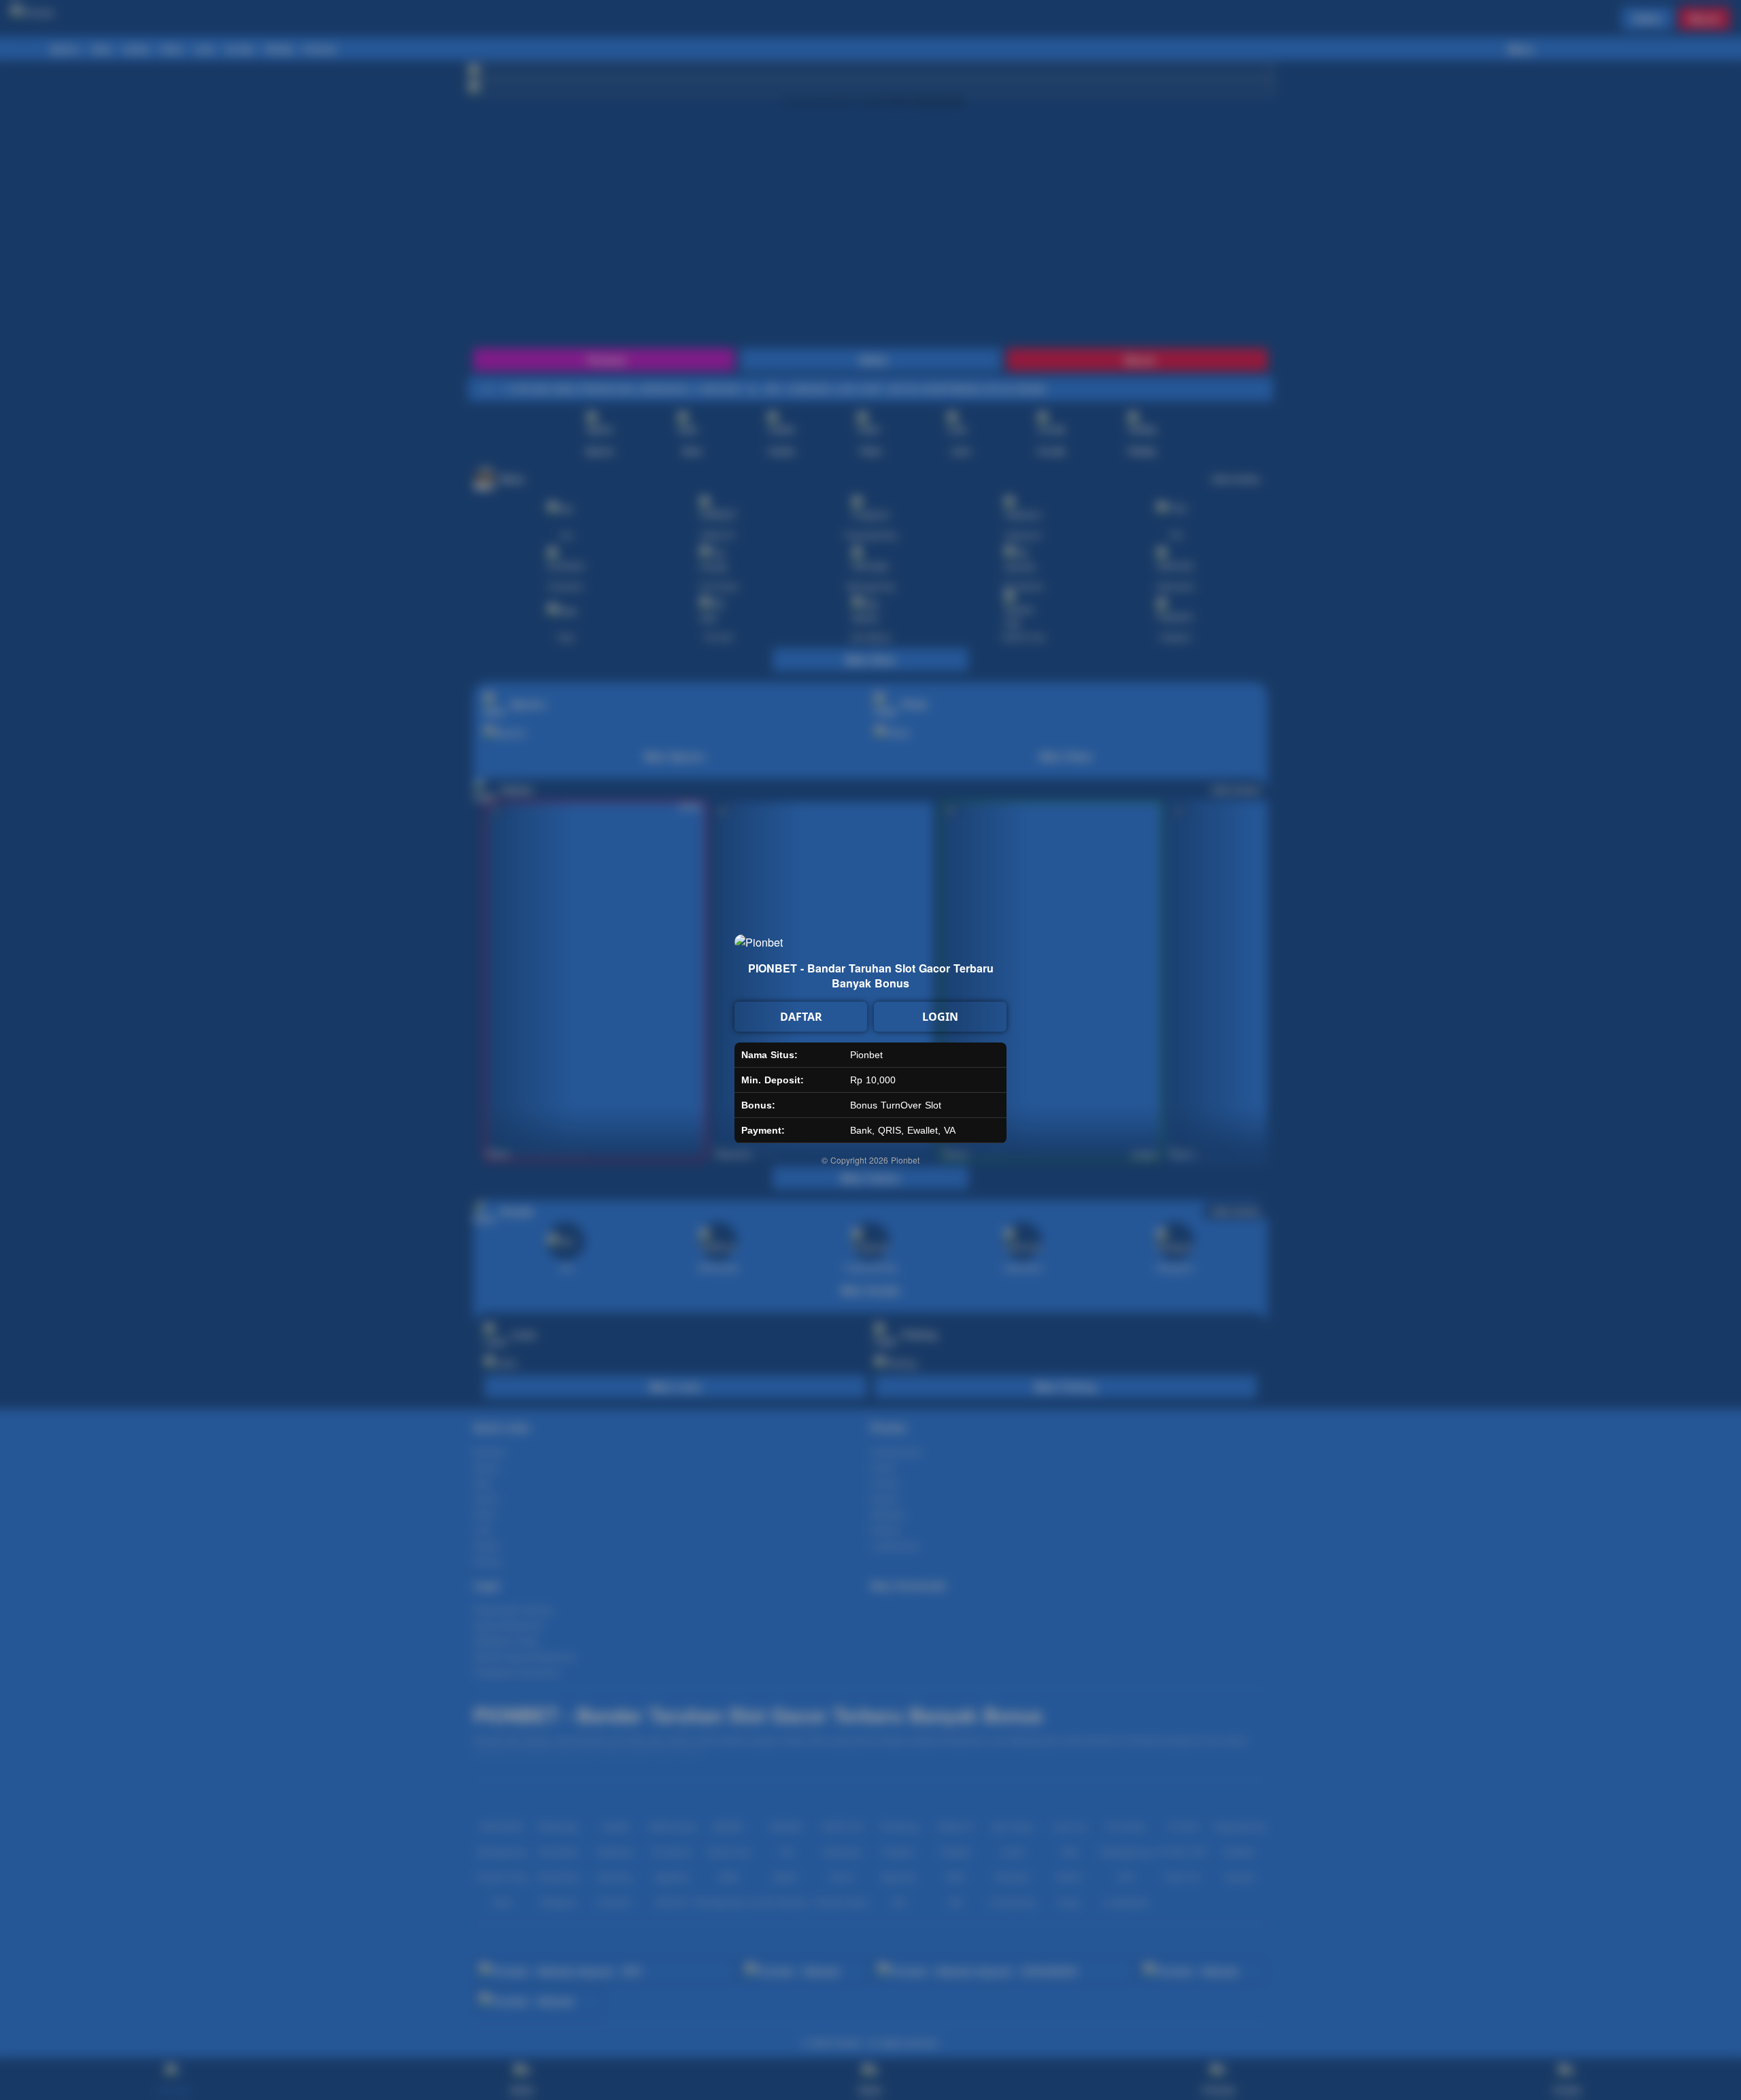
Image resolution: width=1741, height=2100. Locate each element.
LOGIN (940, 1017)
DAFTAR (801, 1017)
